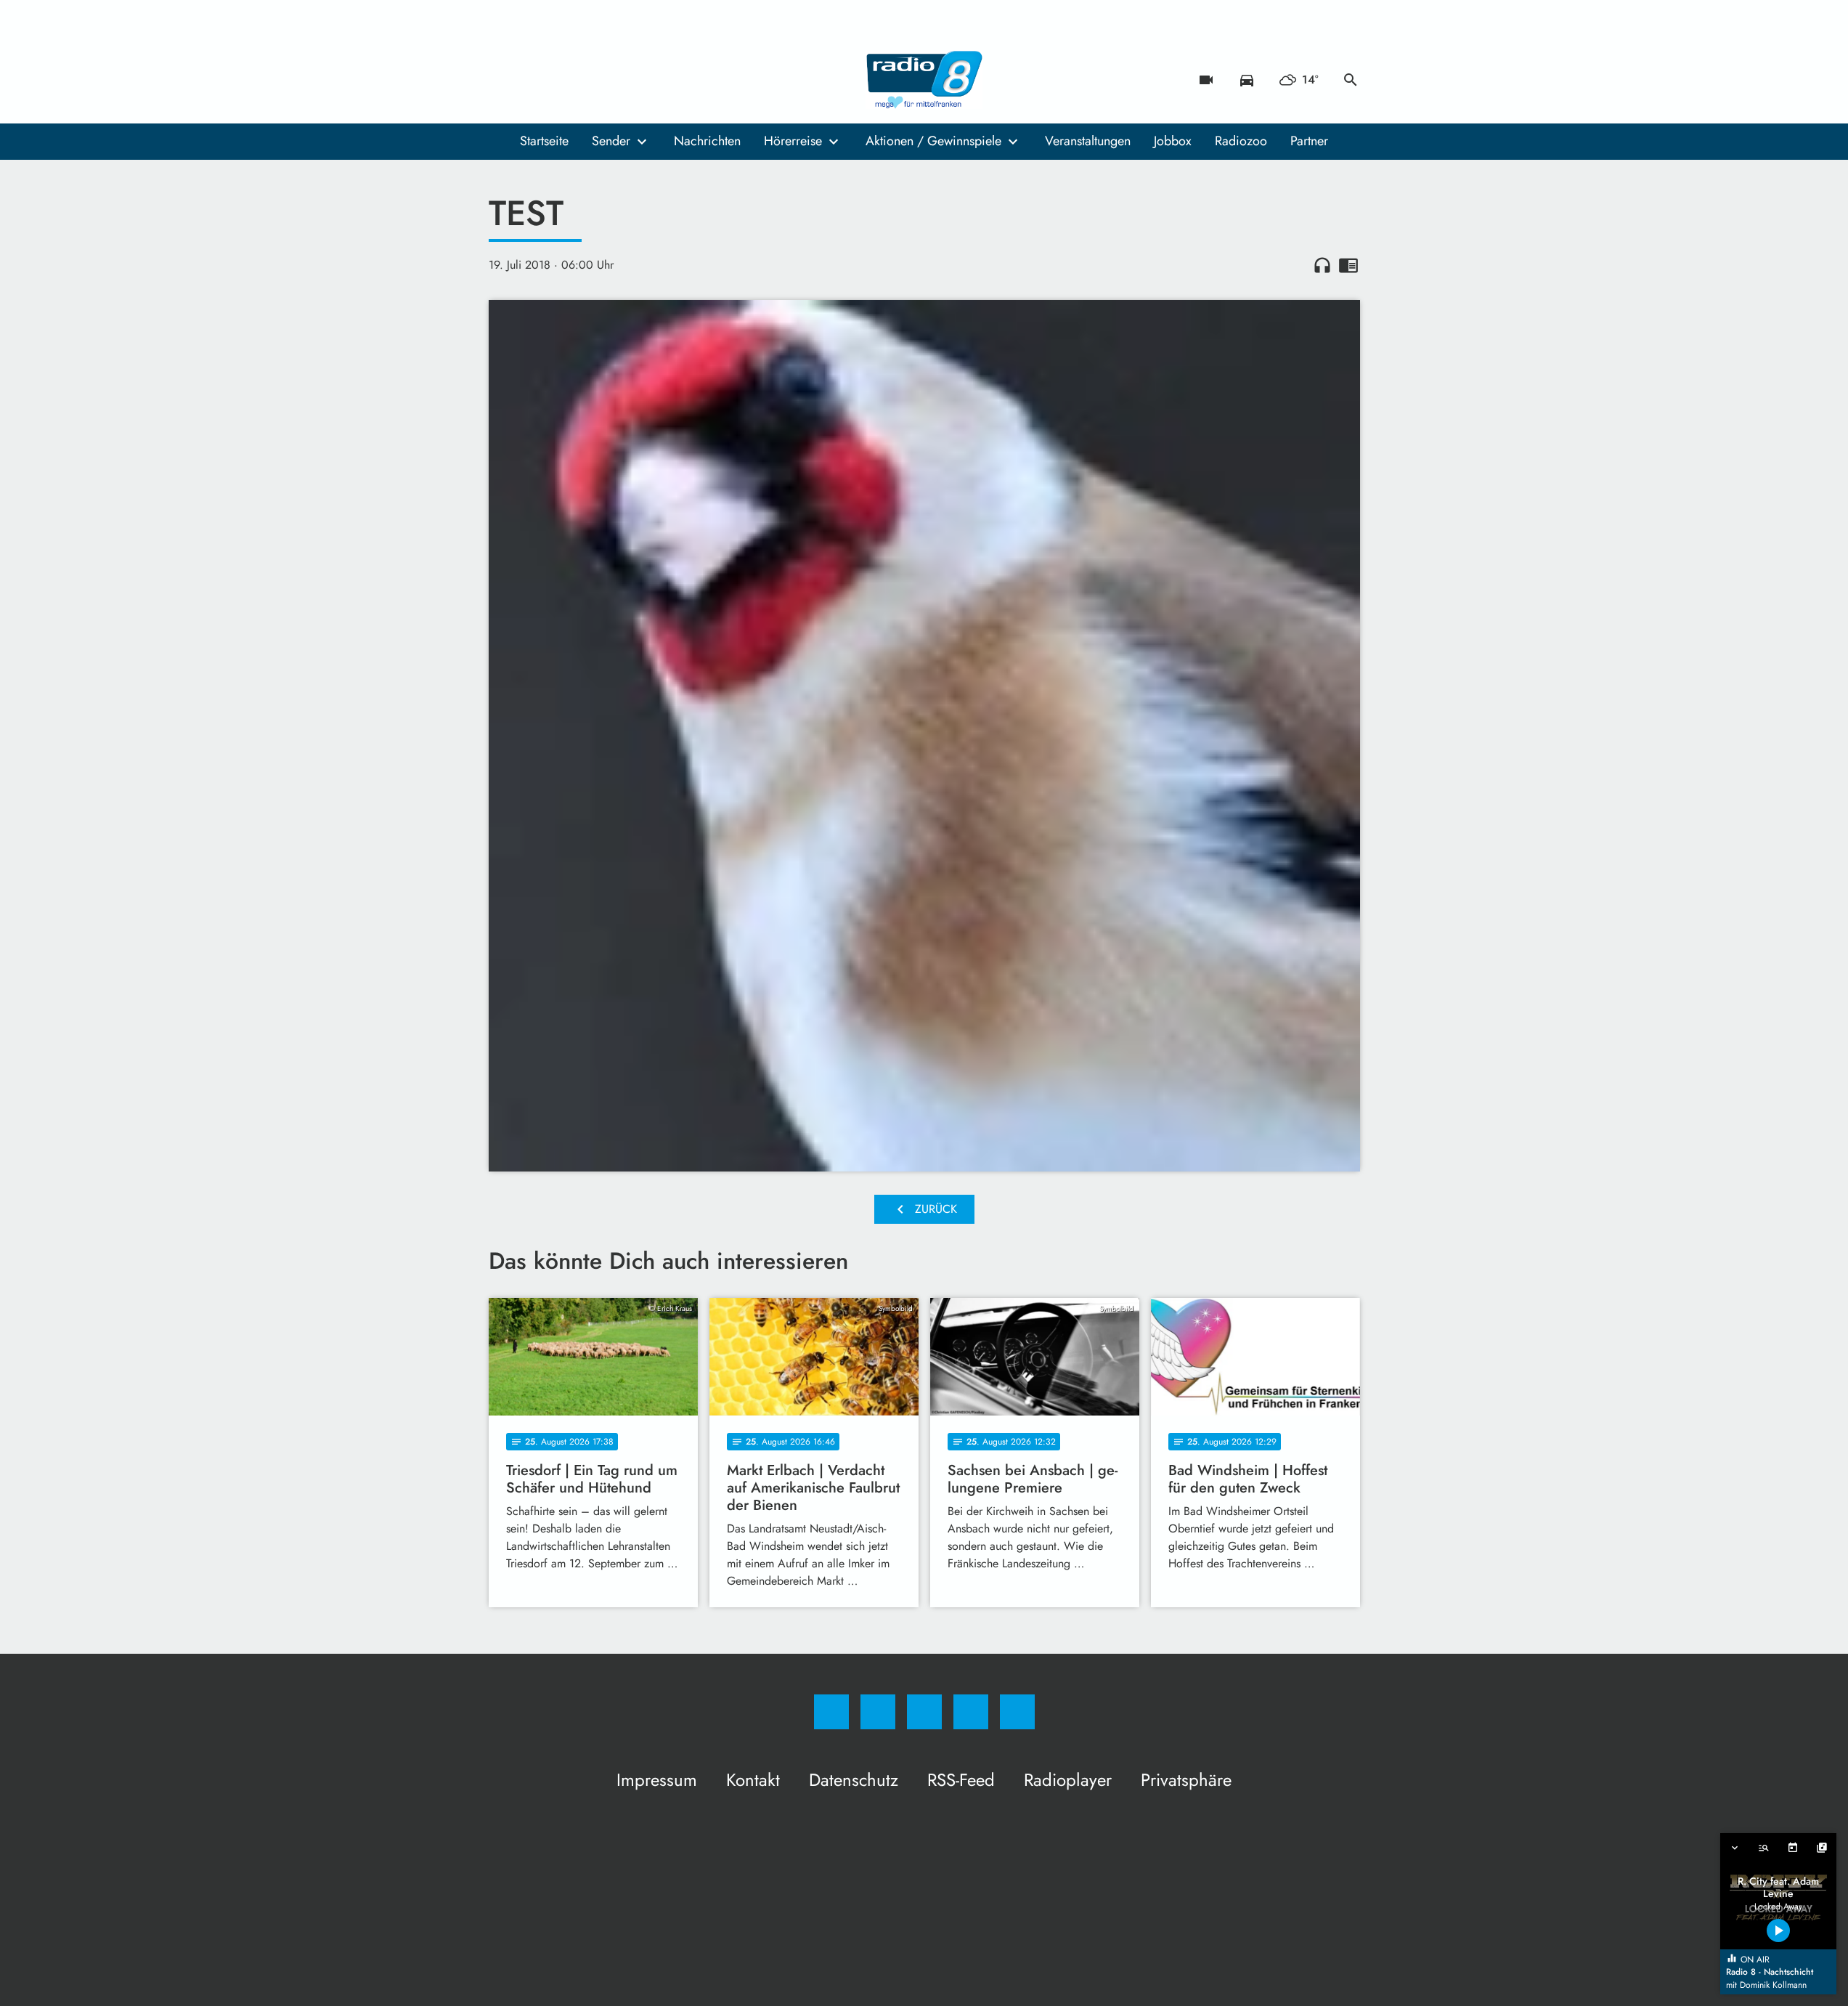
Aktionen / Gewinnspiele (933, 141)
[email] (619, 80)
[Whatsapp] (561, 80)
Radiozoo (1241, 141)
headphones (1322, 265)
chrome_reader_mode (1348, 265)
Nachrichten (707, 141)
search (1351, 80)
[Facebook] (503, 80)
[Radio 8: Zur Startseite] (924, 80)
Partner (1309, 141)
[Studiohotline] (590, 80)
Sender (611, 141)
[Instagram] (532, 80)
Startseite (544, 141)
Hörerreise (793, 141)
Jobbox (1173, 141)
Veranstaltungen (1088, 141)
